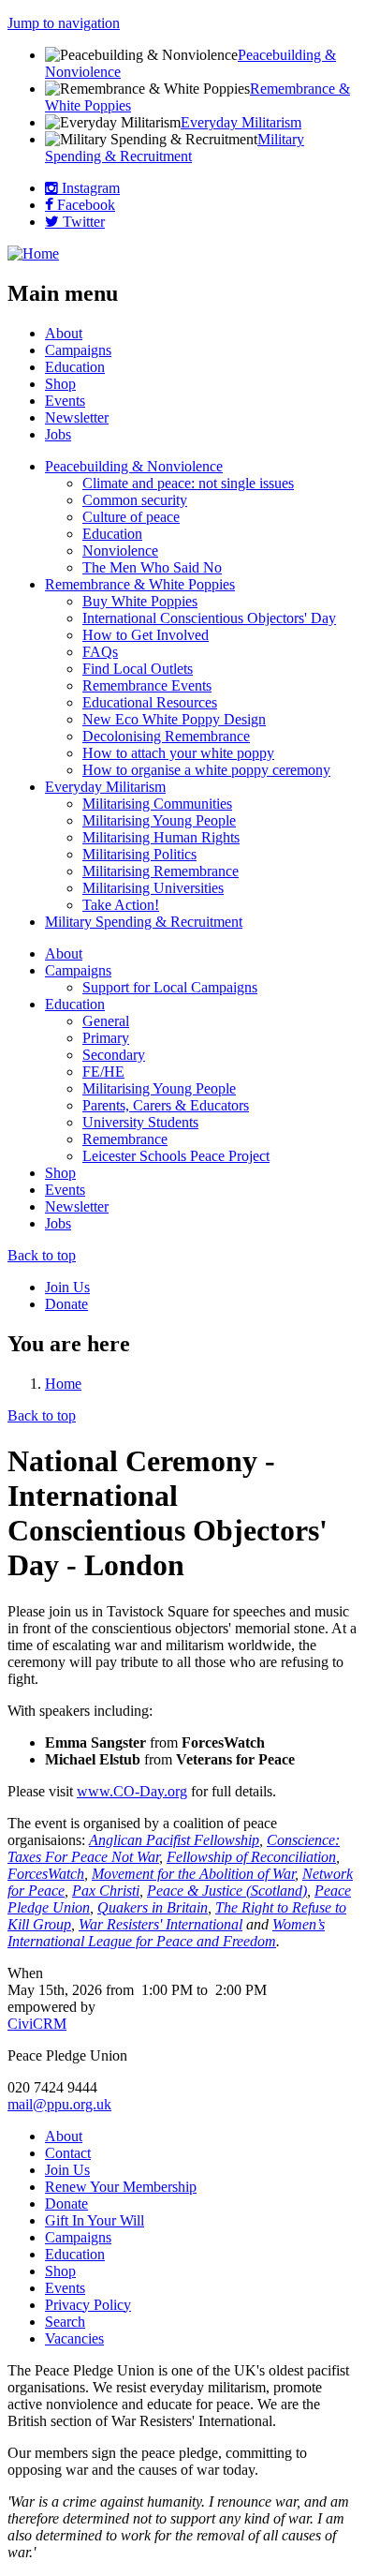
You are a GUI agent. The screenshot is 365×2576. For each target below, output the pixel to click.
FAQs (100, 652)
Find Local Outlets (138, 669)
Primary (106, 1038)
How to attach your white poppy (178, 753)
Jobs (58, 434)
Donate (66, 1304)
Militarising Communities (157, 804)
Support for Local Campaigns (170, 987)
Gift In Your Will (95, 2220)
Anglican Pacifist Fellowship (174, 1840)
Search (65, 2322)
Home (63, 1384)
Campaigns (78, 350)
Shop (60, 384)
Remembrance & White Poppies (140, 584)
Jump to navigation (64, 23)
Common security (135, 500)
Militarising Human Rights (161, 837)
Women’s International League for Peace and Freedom (166, 1933)
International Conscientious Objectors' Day (209, 618)
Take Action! (121, 905)
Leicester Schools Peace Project (176, 1156)
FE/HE (103, 1072)
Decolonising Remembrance (166, 736)
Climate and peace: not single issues (188, 483)
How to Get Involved (146, 635)
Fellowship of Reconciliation (251, 1857)
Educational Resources (150, 702)
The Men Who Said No (152, 567)
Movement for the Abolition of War (193, 1874)
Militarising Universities (153, 888)
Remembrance (125, 1139)
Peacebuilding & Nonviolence (134, 466)
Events (65, 401)
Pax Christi (106, 1891)
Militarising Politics (139, 854)
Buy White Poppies (140, 601)
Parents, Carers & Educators (166, 1105)
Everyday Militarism (241, 122)
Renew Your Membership (121, 2187)
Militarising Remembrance (161, 871)
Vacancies (74, 2338)
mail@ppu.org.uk (59, 2104)
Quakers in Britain (153, 1907)
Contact (68, 2153)
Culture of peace (131, 517)
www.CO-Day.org (132, 1791)
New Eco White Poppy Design (174, 719)
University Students (140, 1122)
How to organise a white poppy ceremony (206, 770)
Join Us (67, 1287)
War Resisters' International (161, 1924)
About (64, 333)
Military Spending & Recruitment (175, 148)
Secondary (114, 1055)
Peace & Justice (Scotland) (227, 1891)
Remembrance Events (147, 685)
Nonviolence (120, 551)
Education (75, 367)
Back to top (42, 1255)
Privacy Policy (88, 2305)
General (106, 1021)
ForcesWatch (46, 1874)
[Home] (33, 253)
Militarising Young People (159, 820)
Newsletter (77, 417)
